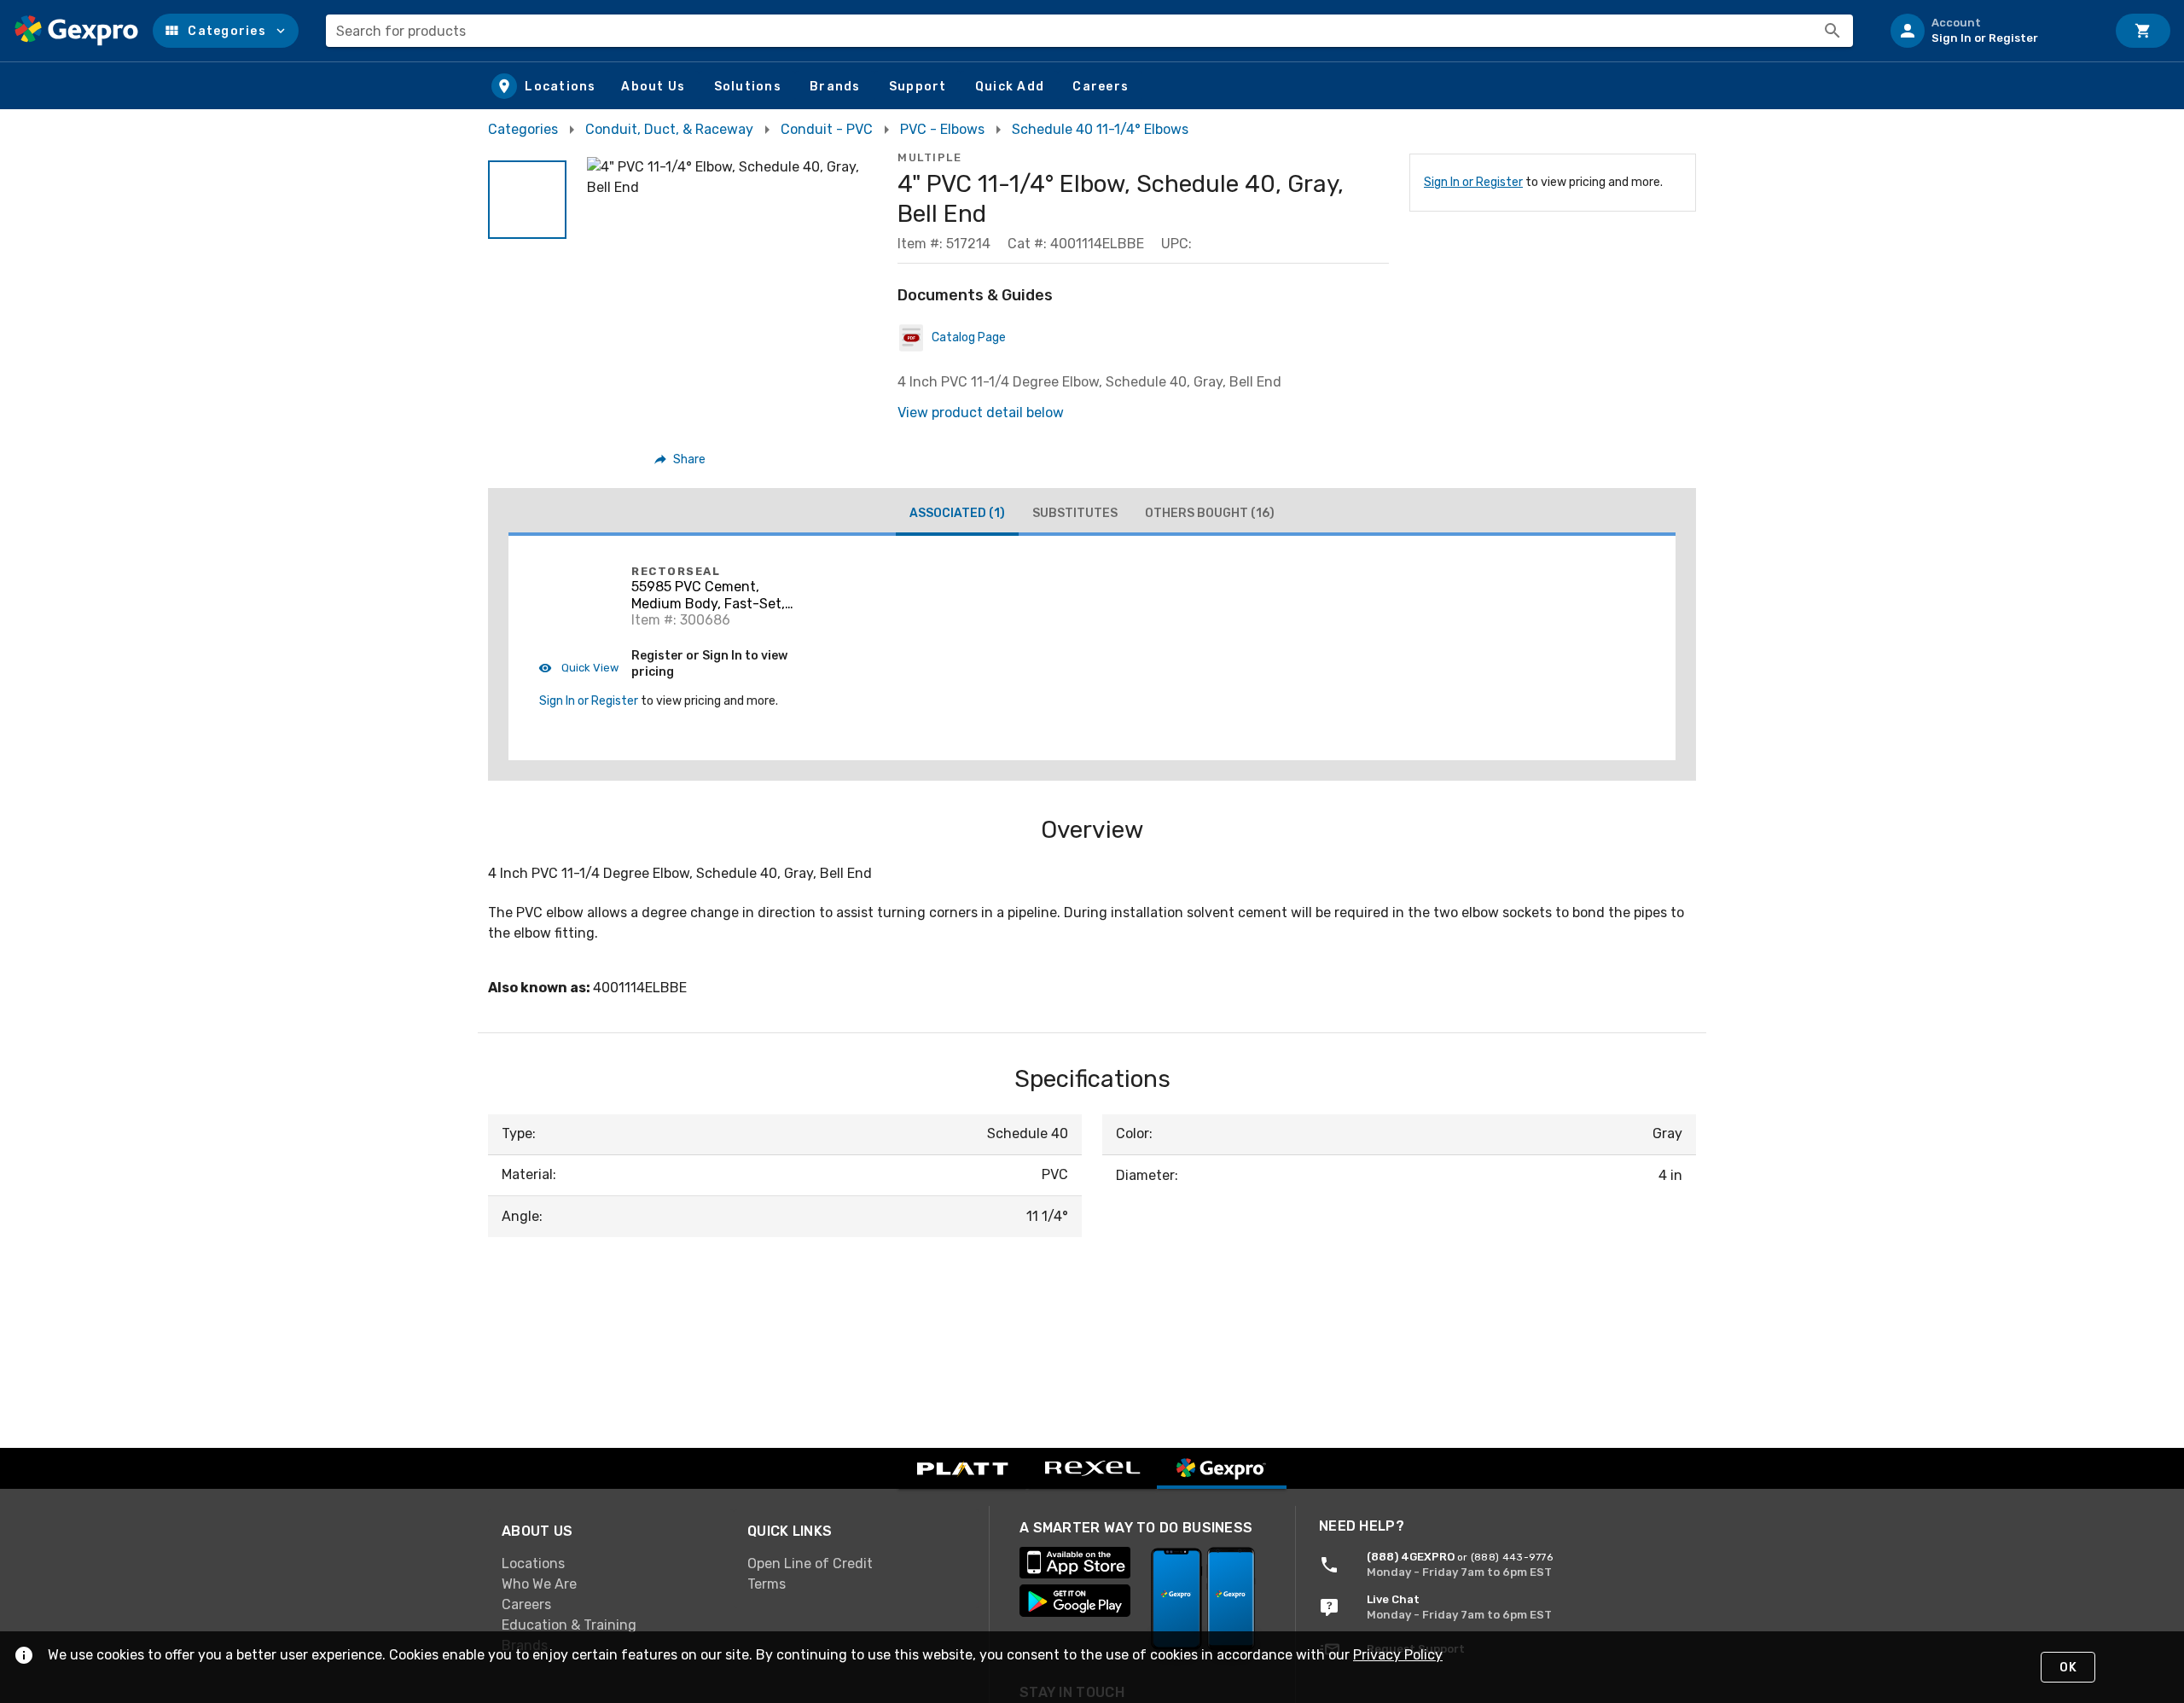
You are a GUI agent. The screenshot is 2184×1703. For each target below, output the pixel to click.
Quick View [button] (589, 668)
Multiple (929, 157)
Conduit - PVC (827, 129)
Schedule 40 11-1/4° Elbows (1100, 129)
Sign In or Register (1473, 182)
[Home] (76, 31)
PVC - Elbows (942, 129)
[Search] (1833, 31)
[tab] (957, 515)
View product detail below (981, 413)
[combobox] (1089, 31)
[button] (226, 31)
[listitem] (1991, 31)
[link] (611, 1564)
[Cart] (2143, 31)
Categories (523, 129)
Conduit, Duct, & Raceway (669, 129)
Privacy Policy (1398, 1655)
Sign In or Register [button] (589, 701)
